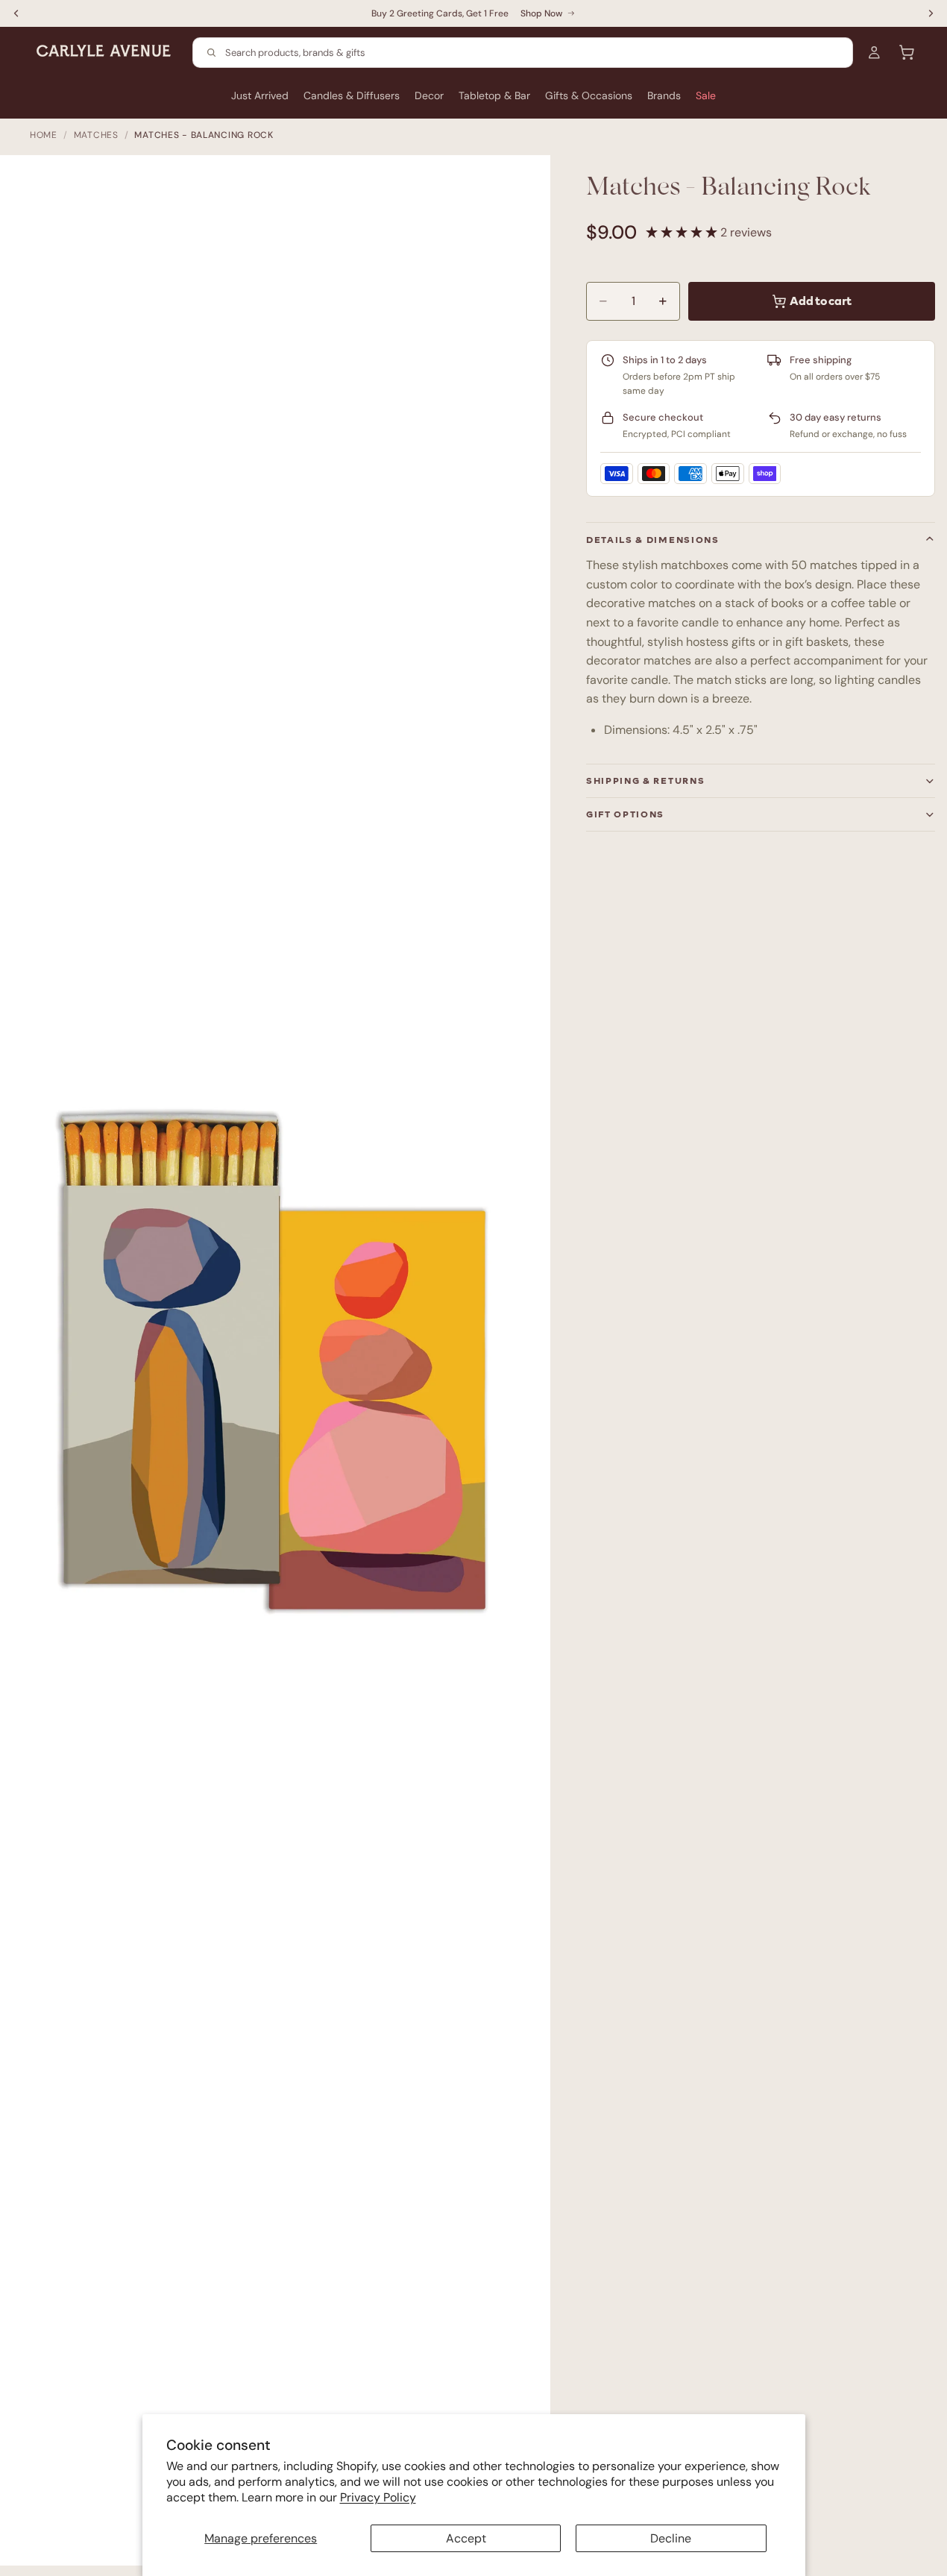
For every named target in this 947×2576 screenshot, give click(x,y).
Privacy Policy (378, 2497)
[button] (683, 232)
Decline (671, 2538)
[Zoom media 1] (283, 1368)
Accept (466, 2538)
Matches (96, 135)
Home (44, 135)
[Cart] (907, 52)
